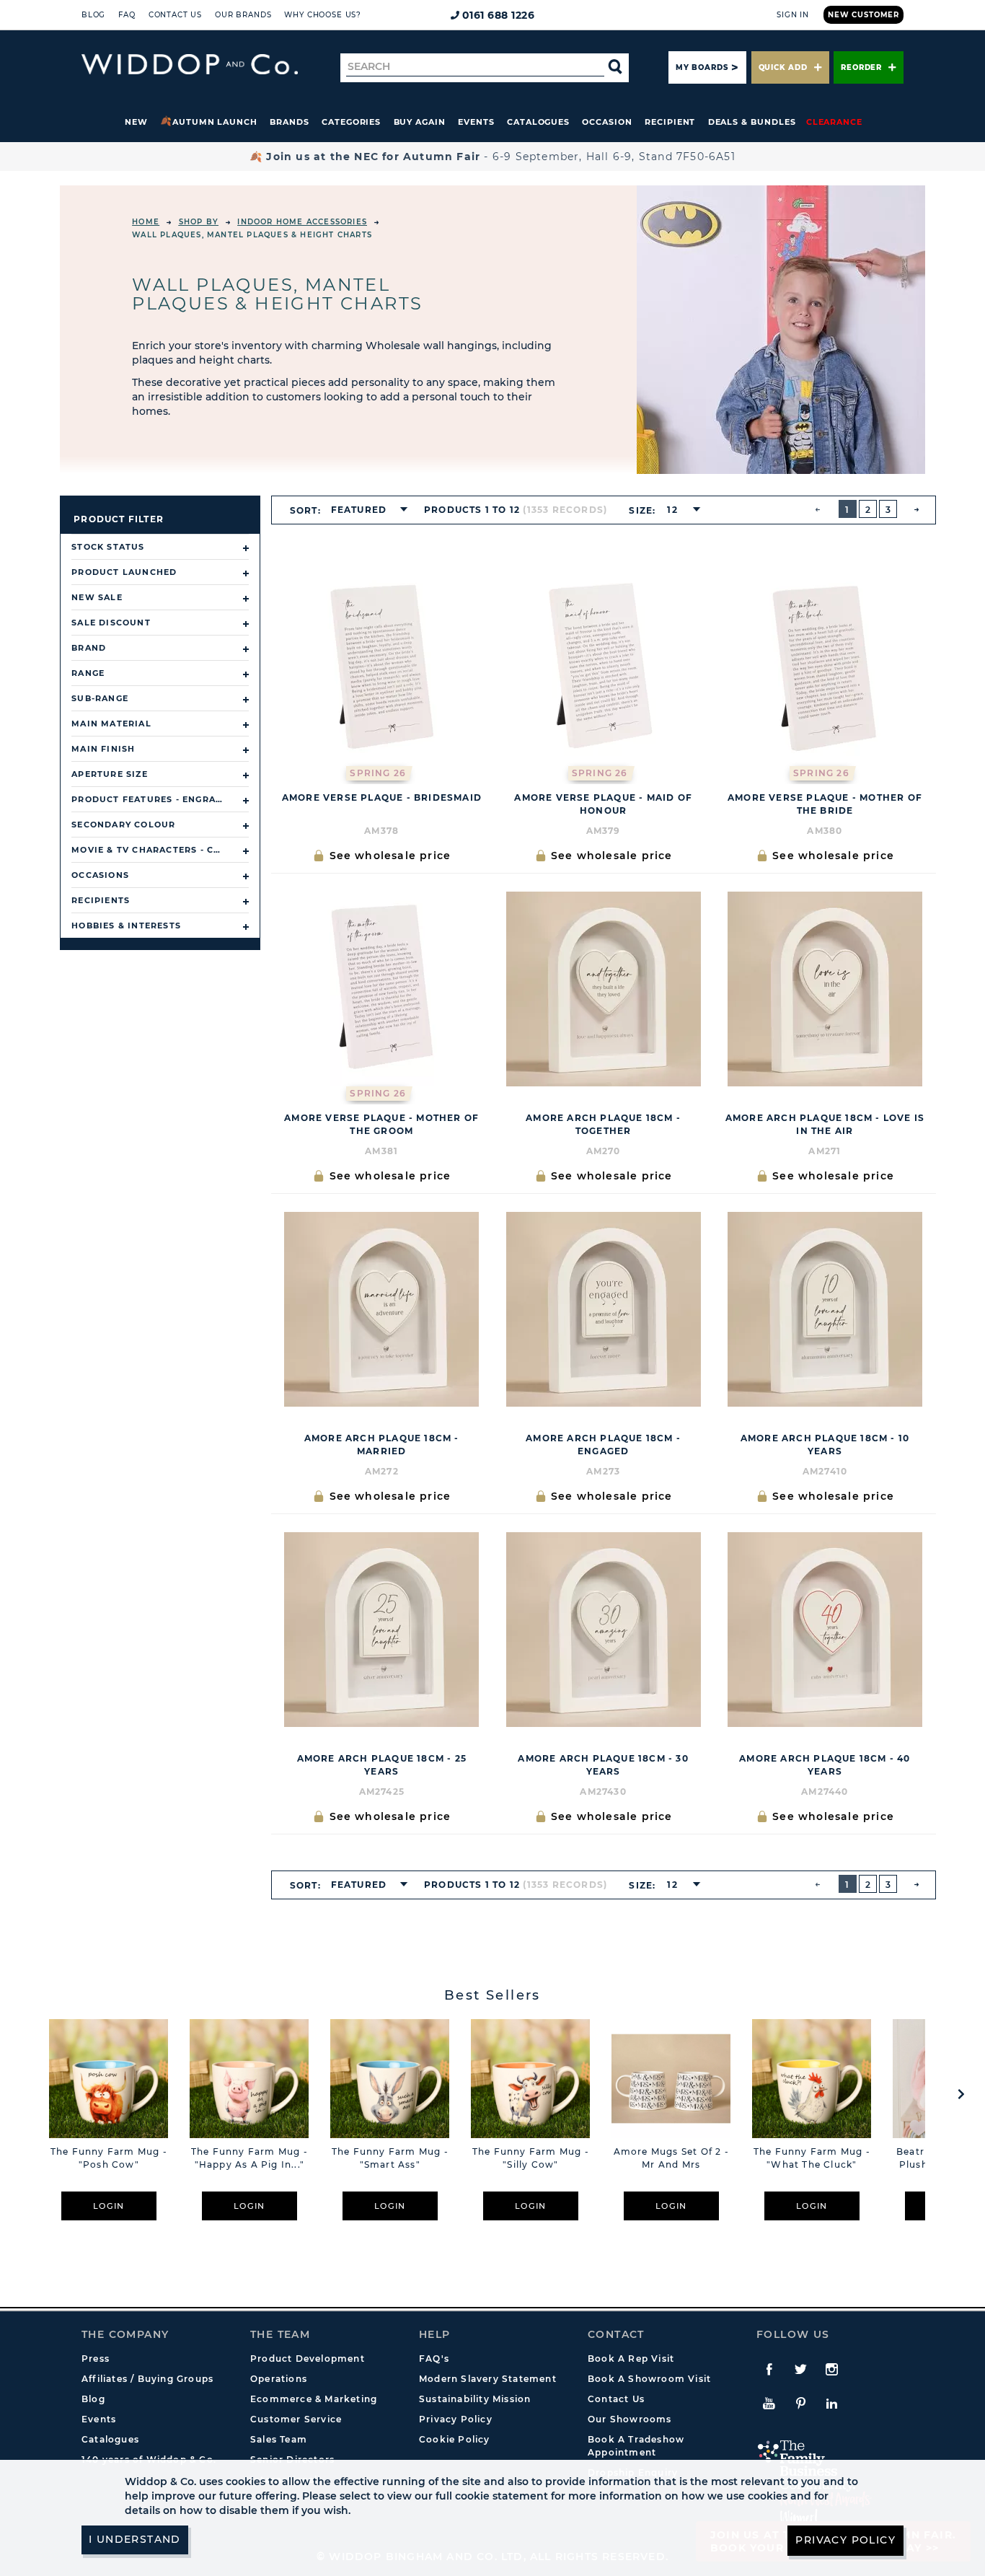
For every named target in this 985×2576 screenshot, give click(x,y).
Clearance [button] (834, 122)
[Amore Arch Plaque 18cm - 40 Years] (825, 1630)
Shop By (199, 222)
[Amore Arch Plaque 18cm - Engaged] (603, 1309)
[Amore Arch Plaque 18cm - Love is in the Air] (825, 989)
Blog (93, 15)
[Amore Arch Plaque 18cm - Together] (603, 989)
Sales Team (279, 2439)
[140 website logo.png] (190, 65)
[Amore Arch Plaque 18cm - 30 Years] (603, 1630)
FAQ (127, 15)
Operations (279, 2379)
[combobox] (365, 510)
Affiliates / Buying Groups (147, 2379)
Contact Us (175, 15)
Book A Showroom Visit (649, 2379)
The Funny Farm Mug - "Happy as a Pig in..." (249, 2158)
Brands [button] (290, 122)
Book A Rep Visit (631, 2359)
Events (476, 122)
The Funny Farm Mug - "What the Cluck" (812, 2158)
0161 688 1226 (499, 15)
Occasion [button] (607, 122)
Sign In (793, 15)
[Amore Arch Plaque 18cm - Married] (382, 1309)
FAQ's (434, 2359)
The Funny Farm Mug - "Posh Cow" (109, 2158)
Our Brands (243, 15)
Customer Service (296, 2419)
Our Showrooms (630, 2419)
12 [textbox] (672, 510)
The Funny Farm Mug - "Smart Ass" (390, 2158)
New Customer (863, 15)
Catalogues (538, 122)
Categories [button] (351, 122)
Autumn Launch (215, 122)
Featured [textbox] (359, 510)
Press (96, 2359)
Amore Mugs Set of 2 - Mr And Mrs (671, 2158)
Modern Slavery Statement (488, 2379)
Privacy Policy (456, 2419)
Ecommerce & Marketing (314, 2399)
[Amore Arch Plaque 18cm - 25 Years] (382, 1630)
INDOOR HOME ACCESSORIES (302, 222)
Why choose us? (323, 15)
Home (146, 222)
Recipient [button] (670, 122)
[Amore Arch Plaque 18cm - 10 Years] (825, 1309)
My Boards (702, 67)
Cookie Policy (455, 2439)
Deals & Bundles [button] (752, 122)
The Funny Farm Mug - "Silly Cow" (531, 2158)
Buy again (420, 122)
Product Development (308, 2359)
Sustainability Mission (475, 2399)
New (136, 122)
